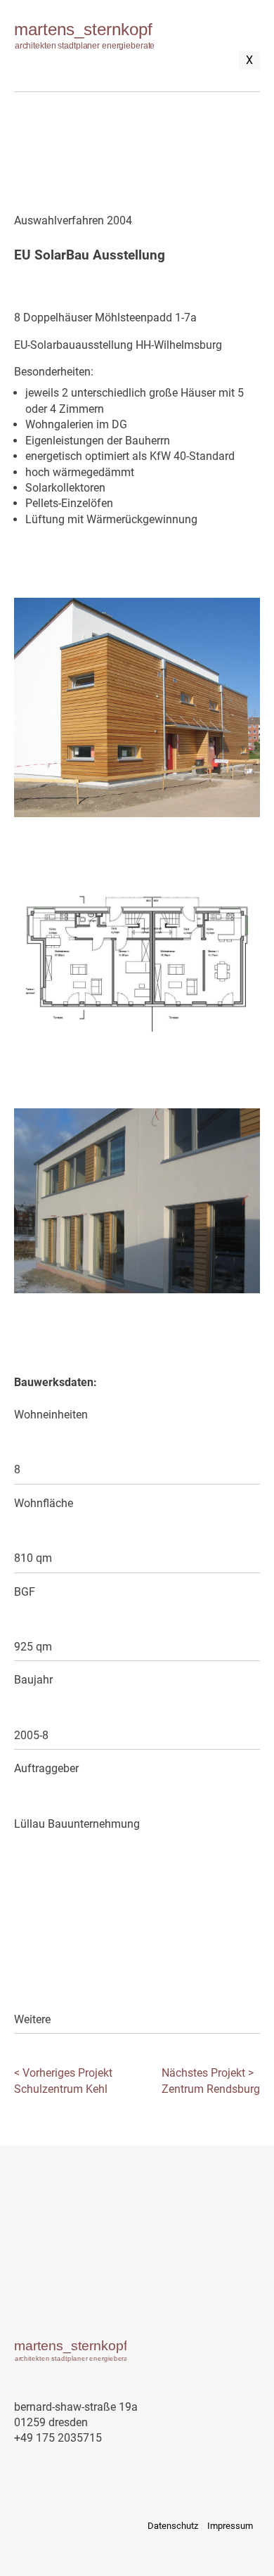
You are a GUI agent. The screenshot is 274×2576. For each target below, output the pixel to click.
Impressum (230, 2526)
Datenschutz (173, 2526)
